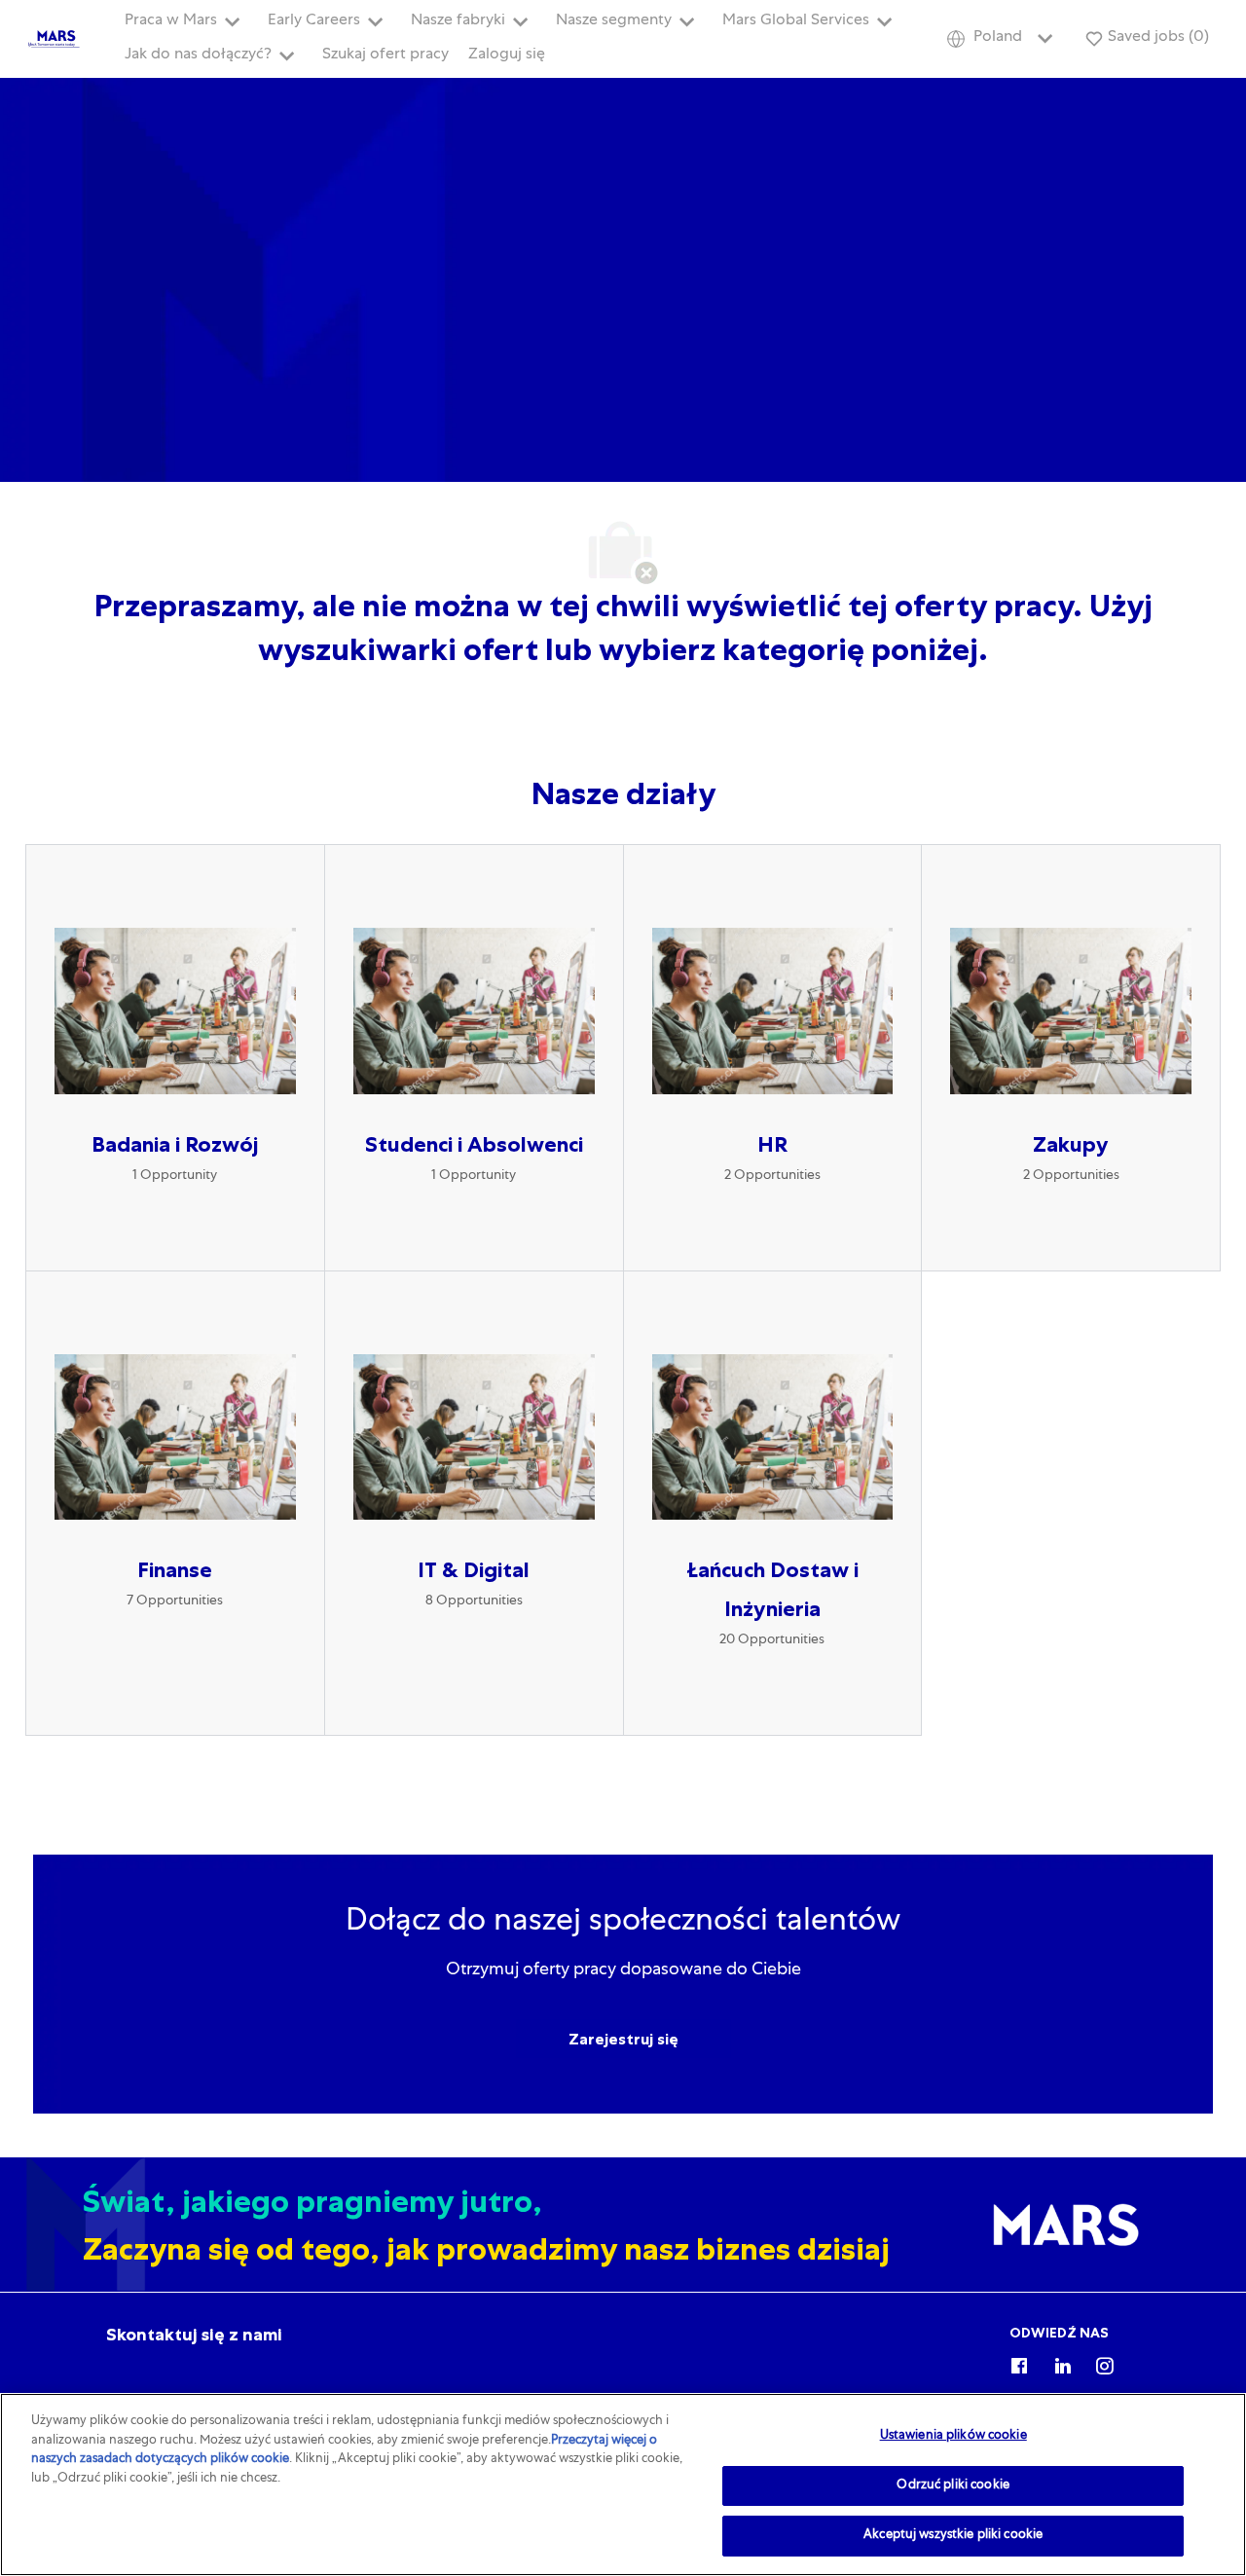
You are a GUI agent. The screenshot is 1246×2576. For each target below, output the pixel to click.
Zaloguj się (507, 55)
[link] (194, 2335)
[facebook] (1019, 2363)
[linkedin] (1062, 2363)
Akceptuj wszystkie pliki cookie (953, 2536)
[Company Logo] (55, 40)
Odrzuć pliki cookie (953, 2486)
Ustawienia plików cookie (953, 2436)
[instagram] (1105, 2363)
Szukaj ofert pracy (385, 55)
